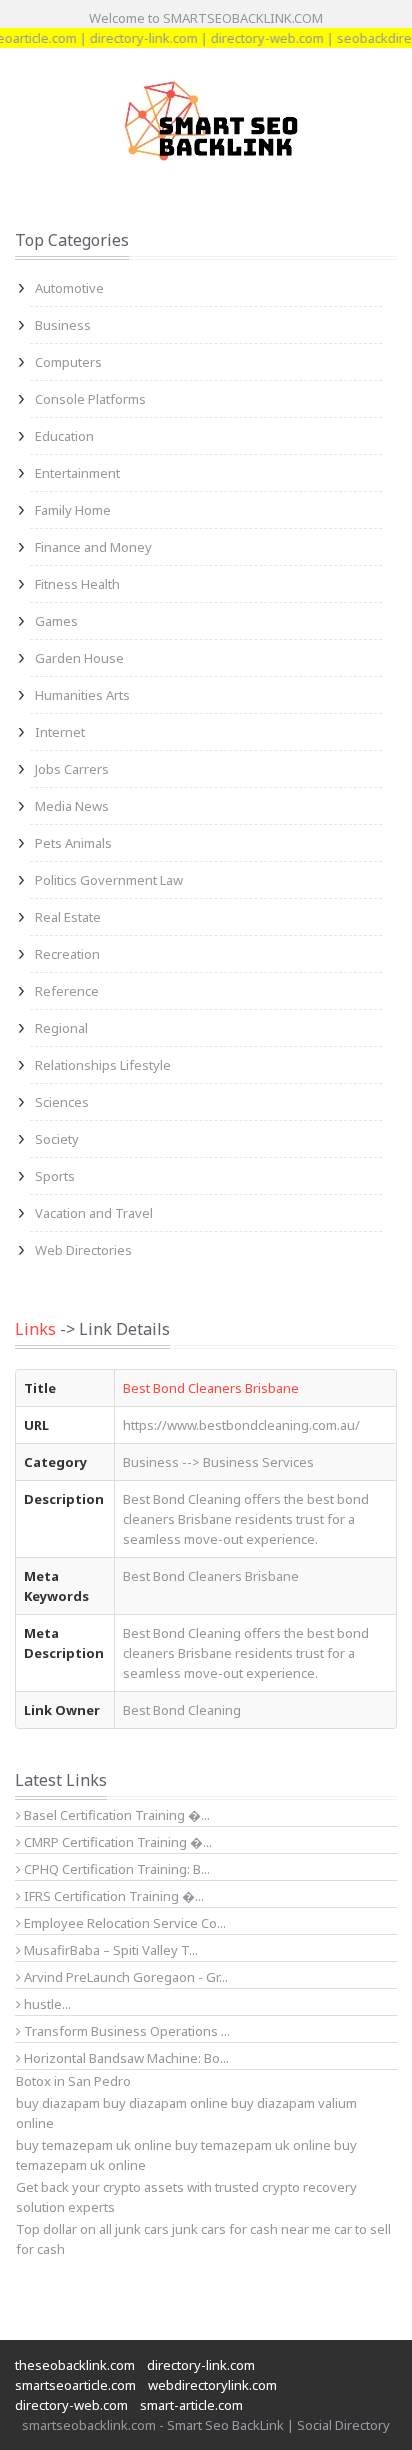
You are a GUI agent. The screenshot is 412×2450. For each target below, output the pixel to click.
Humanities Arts (82, 695)
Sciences (62, 1102)
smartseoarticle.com (75, 2385)
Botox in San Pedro (73, 2081)
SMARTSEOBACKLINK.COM (243, 18)
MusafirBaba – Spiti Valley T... (109, 1950)
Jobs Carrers (72, 769)
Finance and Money (93, 547)
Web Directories (83, 1250)
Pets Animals (73, 843)
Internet (60, 732)
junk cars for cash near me (251, 2229)
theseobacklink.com (75, 2365)
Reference (67, 991)
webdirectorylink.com (212, 2385)
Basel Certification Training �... (115, 1815)
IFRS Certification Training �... (112, 1896)
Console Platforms (90, 399)
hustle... (46, 2004)
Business (63, 325)
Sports (55, 1176)
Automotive (69, 288)
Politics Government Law (109, 880)
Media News (72, 806)
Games (56, 621)
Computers (68, 362)
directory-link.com (132, 38)
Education (64, 436)
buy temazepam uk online (253, 2145)
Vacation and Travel (94, 1213)
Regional (61, 1028)
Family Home (73, 510)
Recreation (67, 954)
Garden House (79, 658)
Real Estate (68, 917)
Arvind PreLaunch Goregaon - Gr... (124, 1977)
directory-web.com (255, 38)
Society (57, 1139)
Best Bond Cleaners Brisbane (211, 1388)
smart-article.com (191, 2405)
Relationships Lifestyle (103, 1065)
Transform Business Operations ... (125, 2031)
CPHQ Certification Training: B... (115, 1869)
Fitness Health (77, 584)
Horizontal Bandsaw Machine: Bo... (125, 2058)
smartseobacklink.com (89, 2425)
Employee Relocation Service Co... (123, 1923)
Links (35, 1329)
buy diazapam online (165, 2103)
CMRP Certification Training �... (116, 1842)
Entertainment (77, 473)
